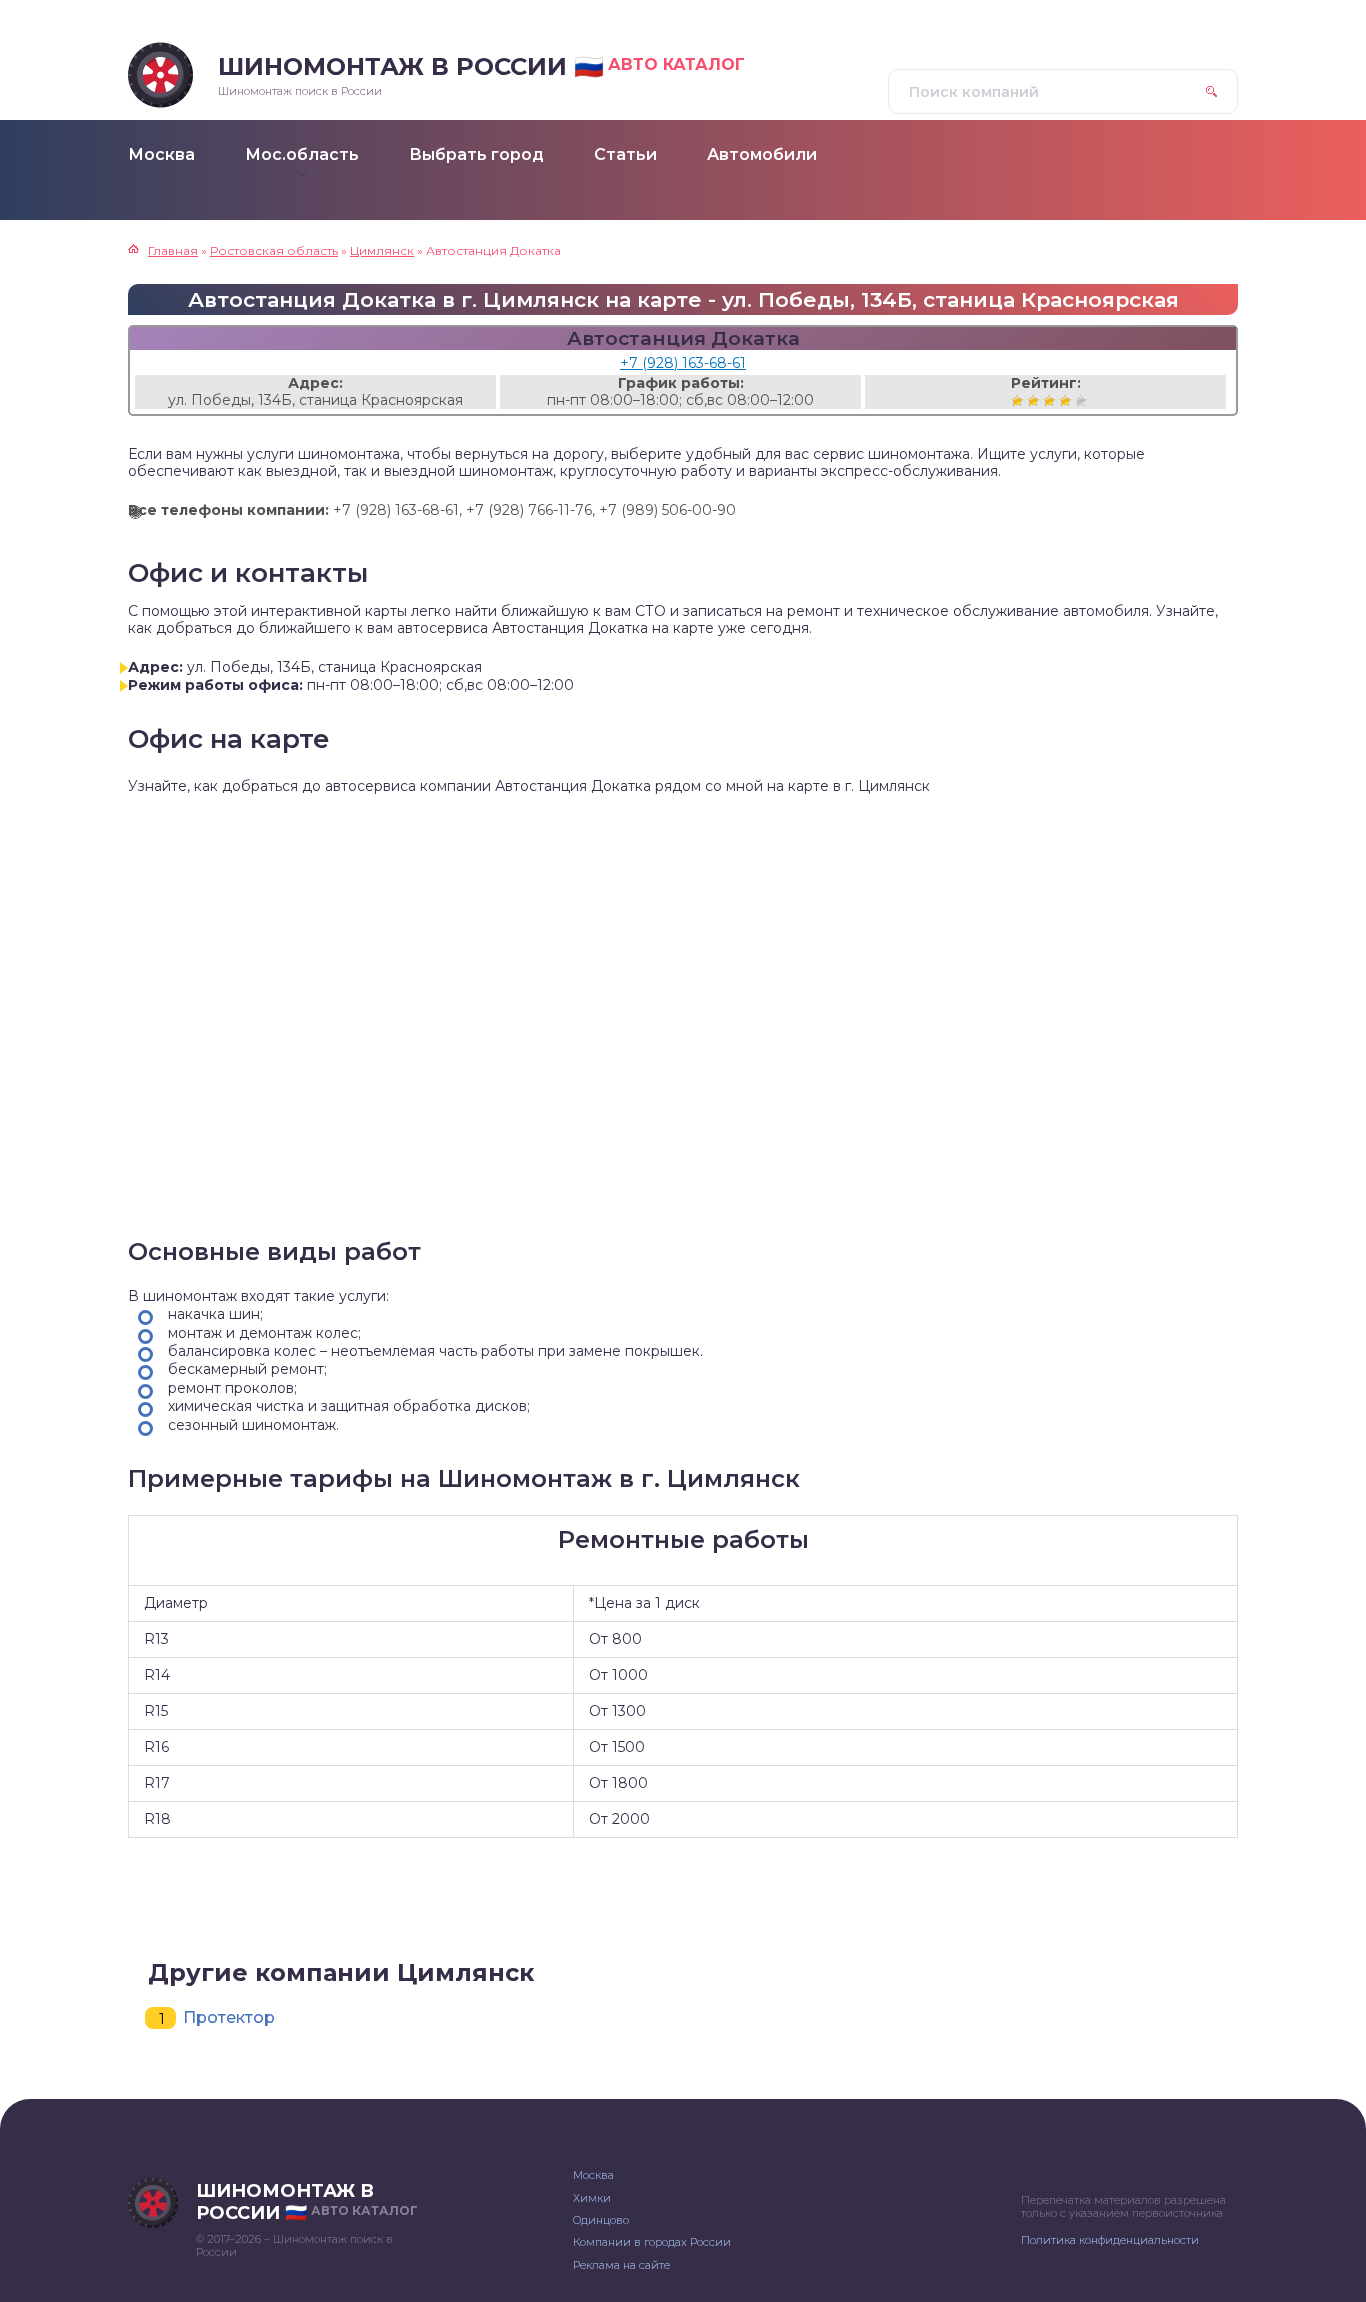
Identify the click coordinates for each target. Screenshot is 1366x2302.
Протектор (229, 2017)
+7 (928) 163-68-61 (683, 363)
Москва (593, 2175)
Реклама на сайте (621, 2265)
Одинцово (601, 2220)
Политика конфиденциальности (1110, 2240)
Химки (592, 2198)
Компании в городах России (652, 2242)
